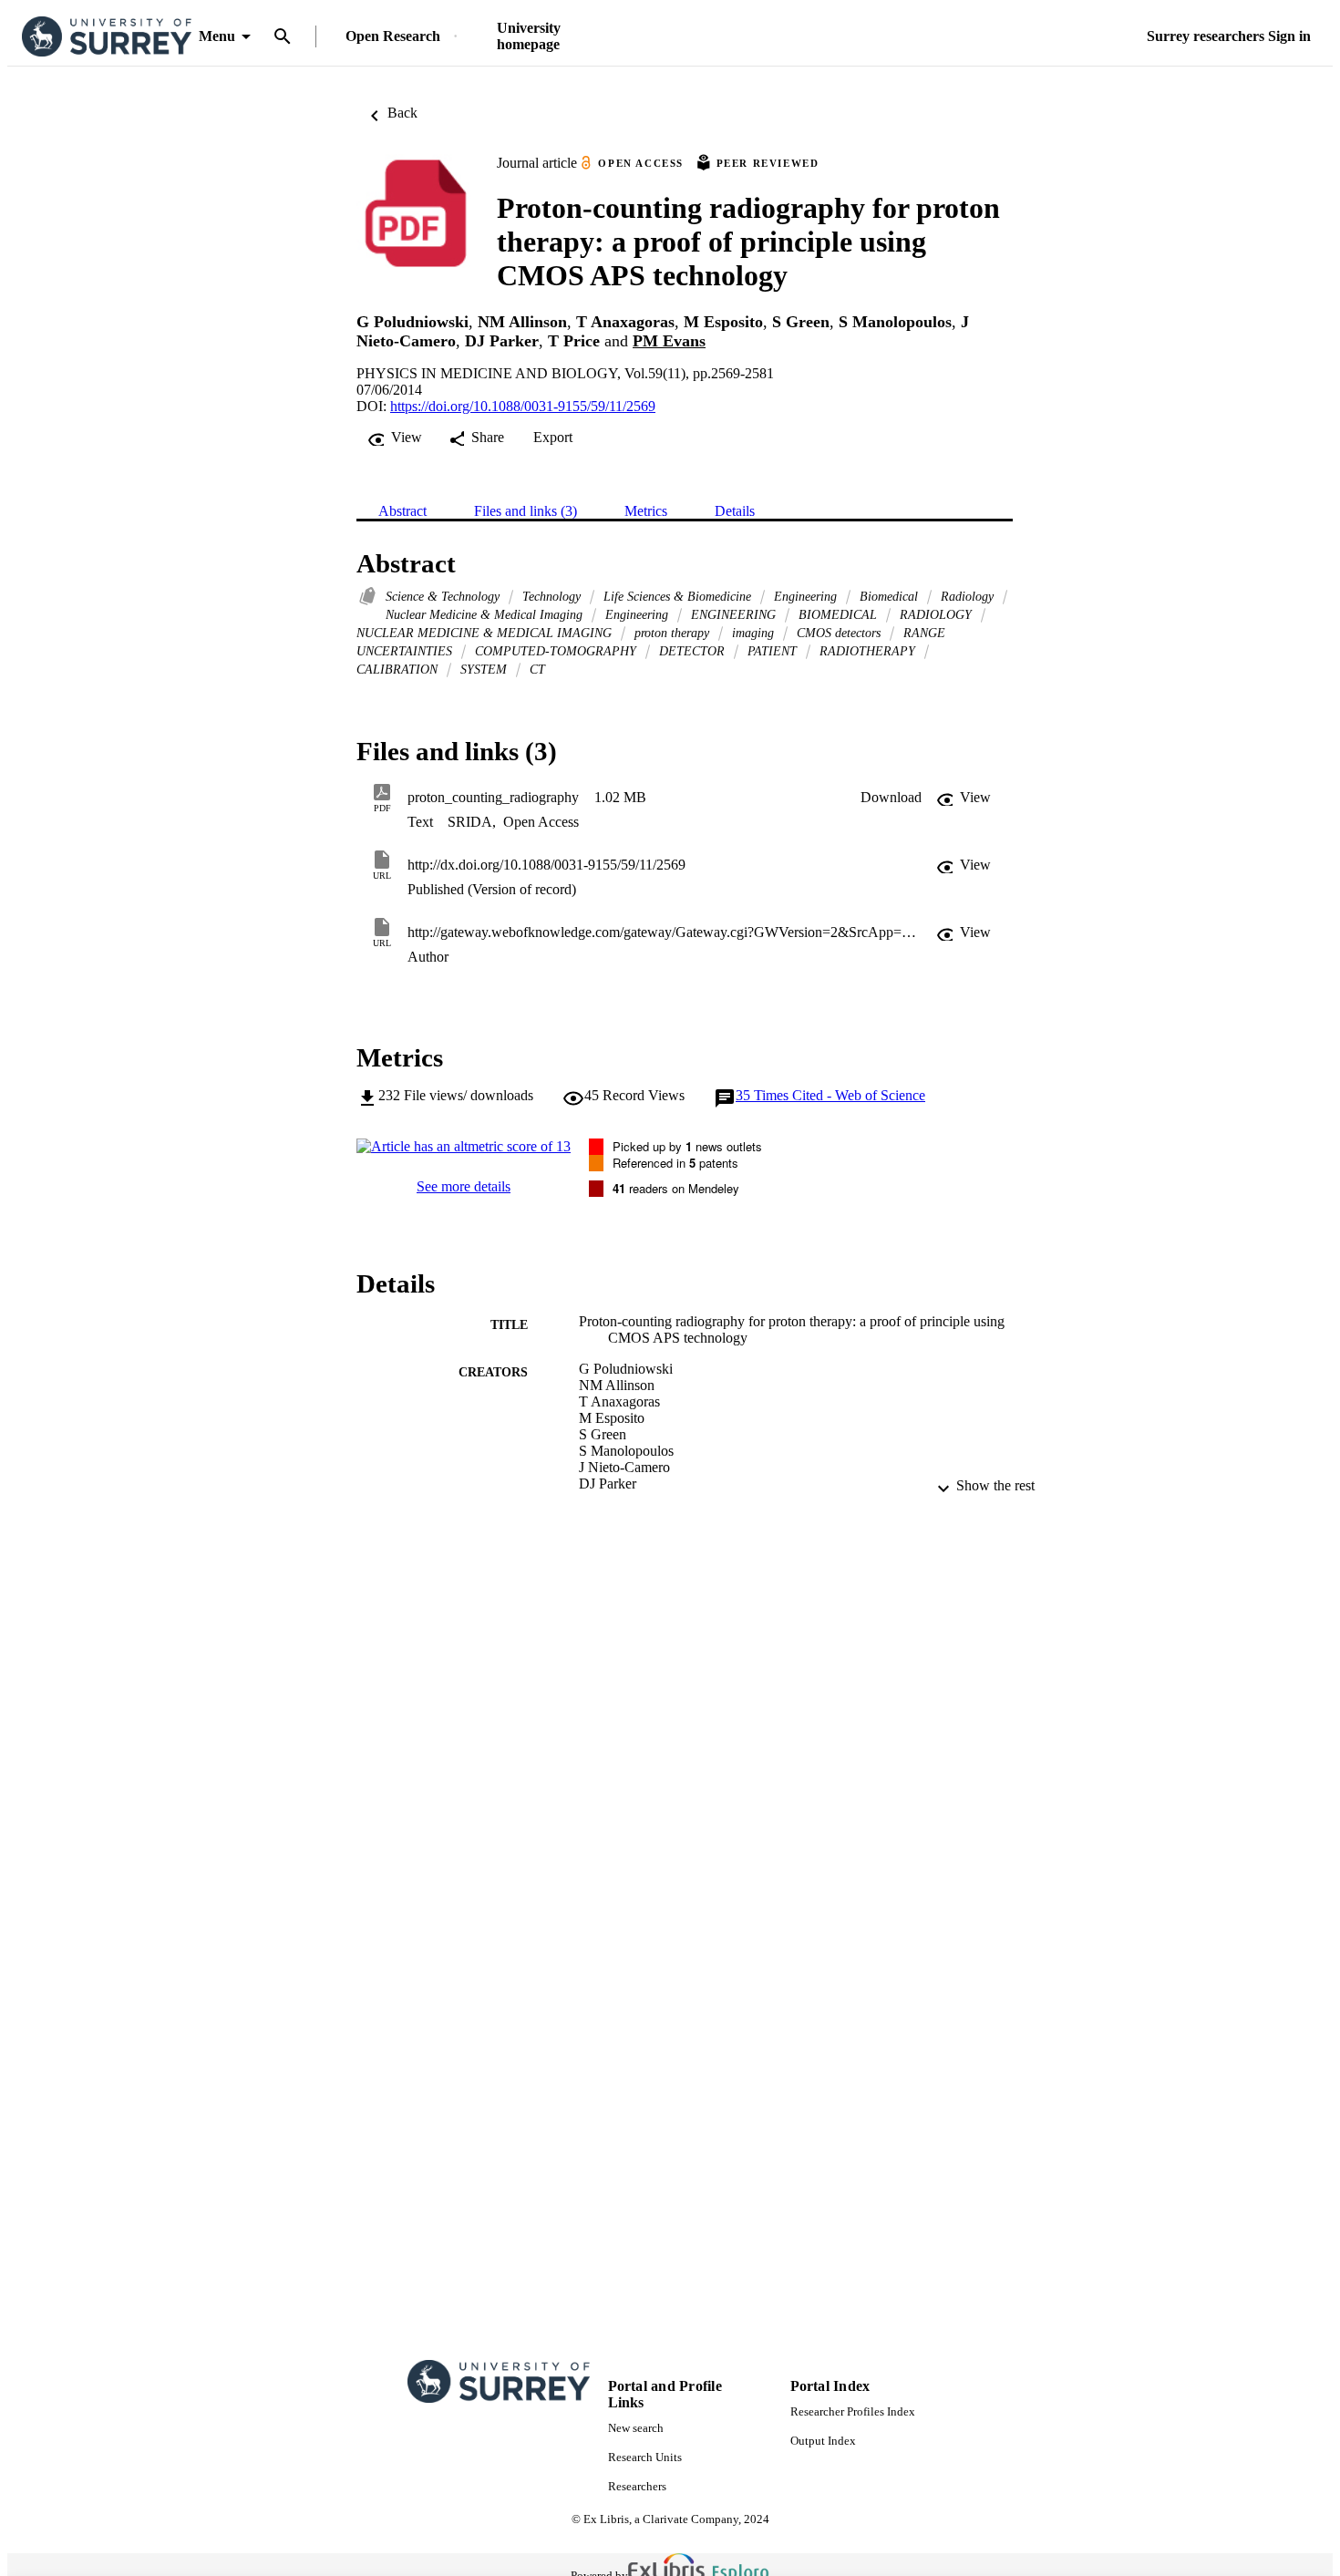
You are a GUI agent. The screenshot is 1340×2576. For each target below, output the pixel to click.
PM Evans (669, 341)
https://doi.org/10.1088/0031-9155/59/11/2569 (523, 406)
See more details (464, 1186)
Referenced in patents (675, 1163)
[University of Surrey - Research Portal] (107, 37)
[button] (891, 798)
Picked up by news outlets (687, 1146)
